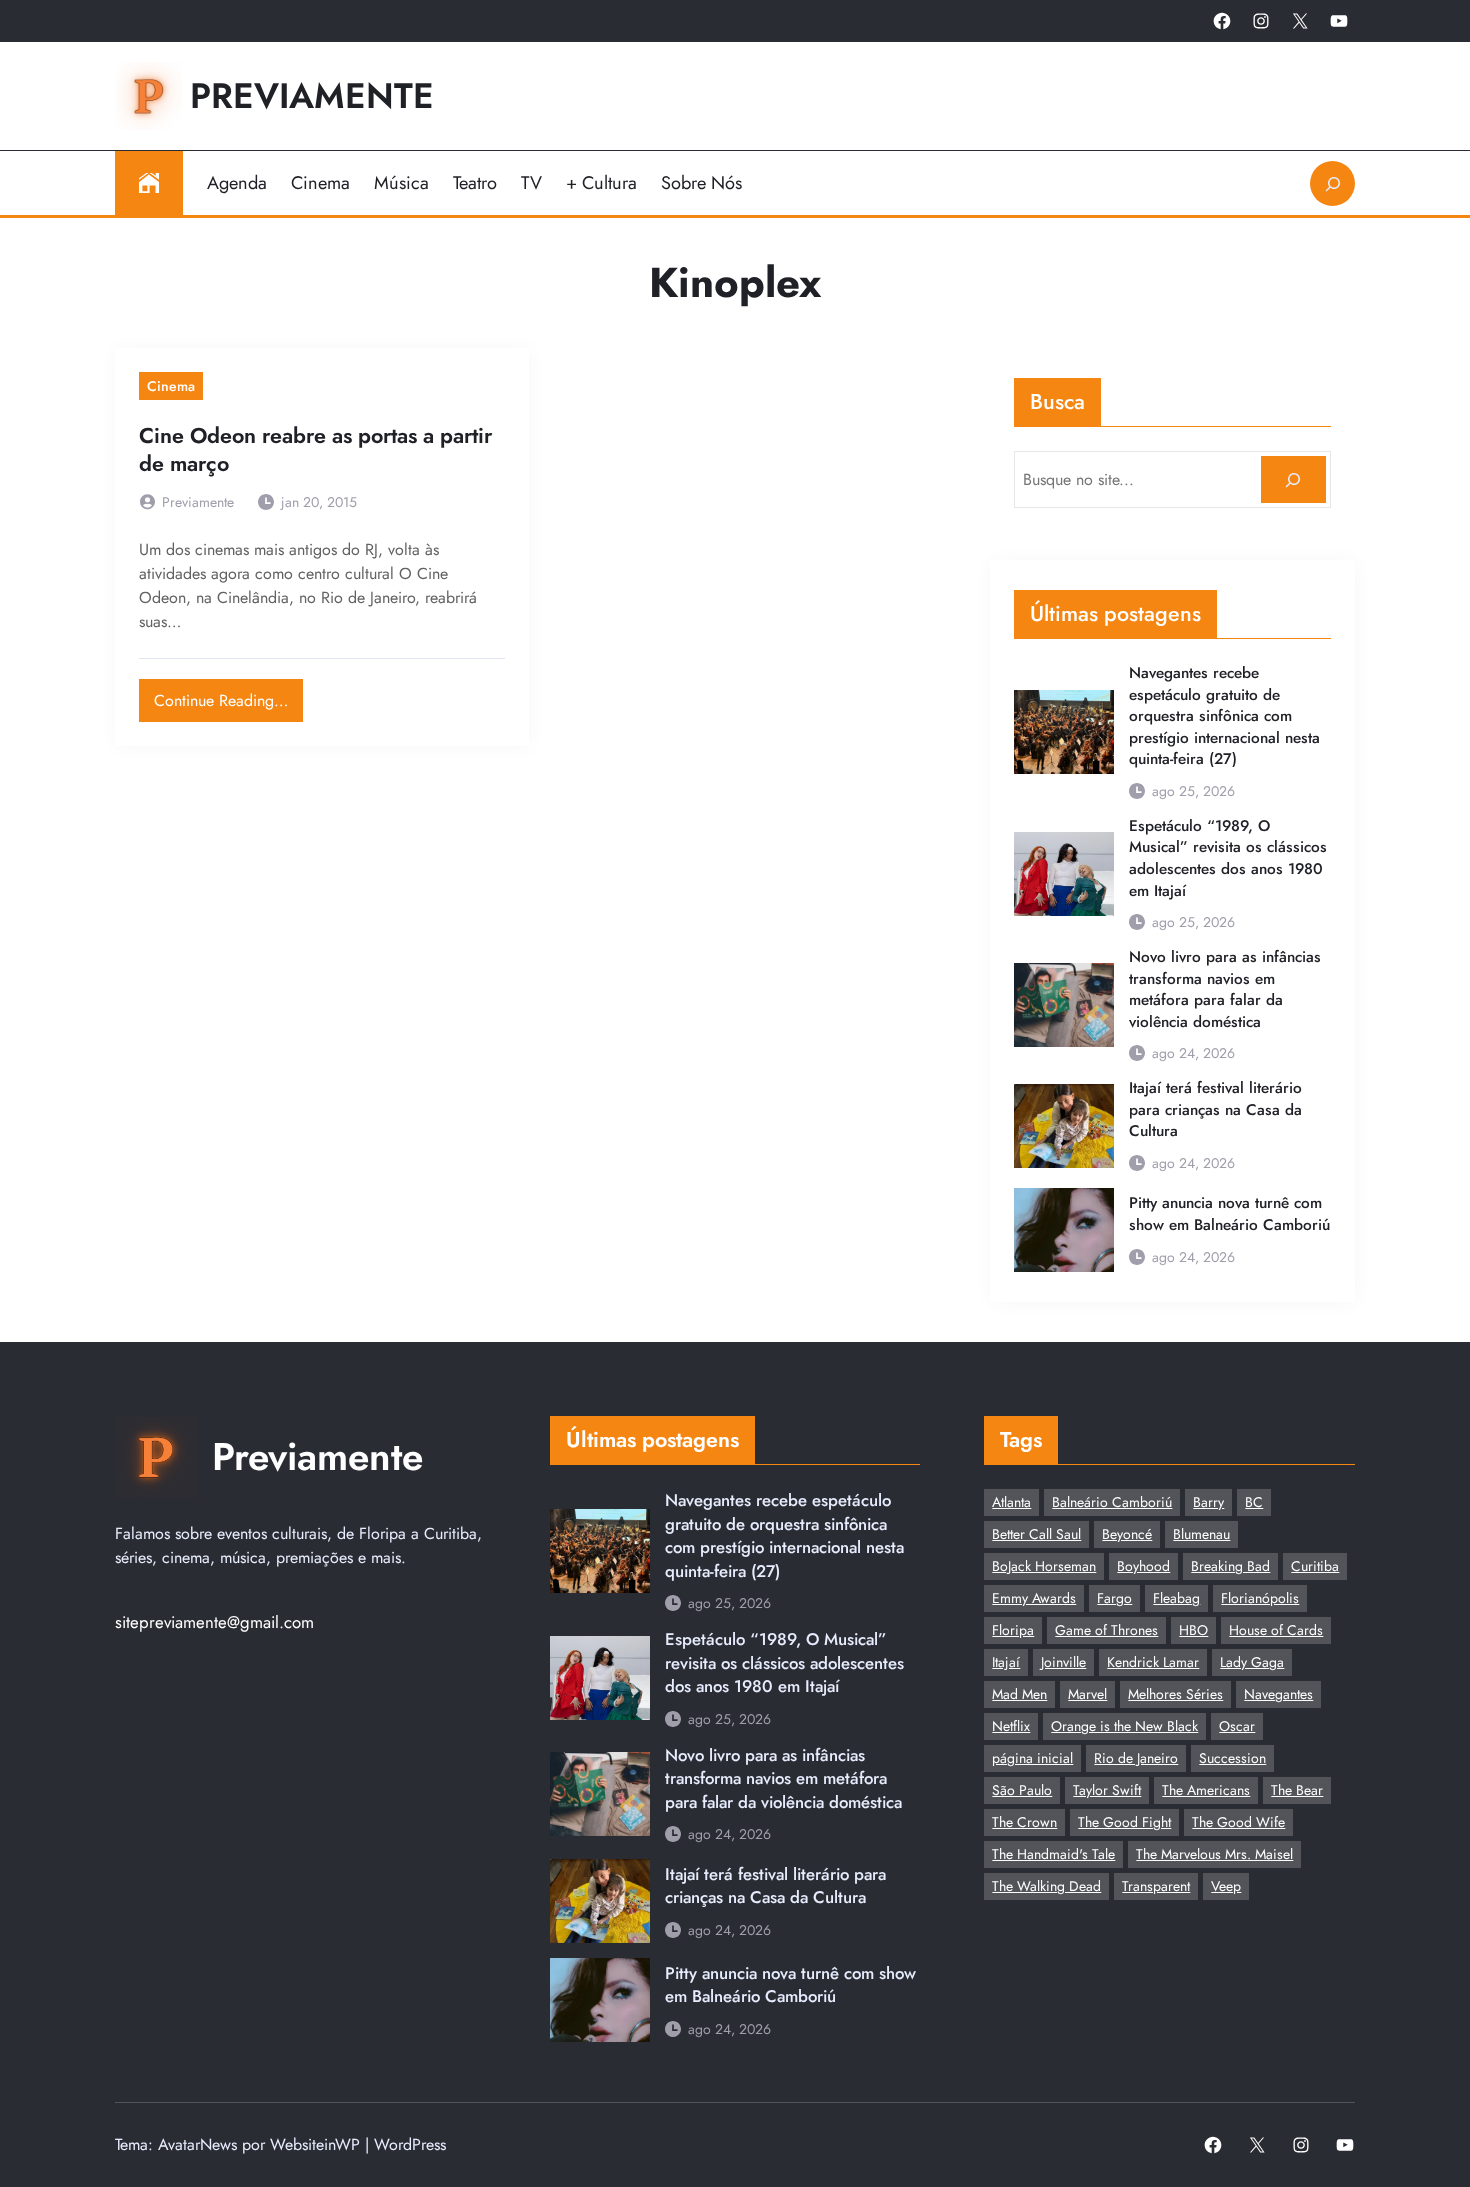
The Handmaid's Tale (1053, 1854)
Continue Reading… (228, 695)
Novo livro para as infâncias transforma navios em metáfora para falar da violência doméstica (1225, 990)
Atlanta (1011, 1502)
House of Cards (1276, 1630)
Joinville (1063, 1662)
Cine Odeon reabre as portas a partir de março (315, 450)
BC (1254, 1502)
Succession (1232, 1758)
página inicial (1032, 1758)
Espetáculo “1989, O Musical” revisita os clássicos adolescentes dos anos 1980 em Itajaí (1228, 859)
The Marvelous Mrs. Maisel (1214, 1854)
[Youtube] (1339, 21)
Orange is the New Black (1124, 1726)
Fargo (1114, 1598)
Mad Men (1019, 1694)
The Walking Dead (1046, 1886)
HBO (1193, 1630)
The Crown (1024, 1822)
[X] (1300, 21)
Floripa (1013, 1630)
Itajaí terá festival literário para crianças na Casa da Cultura (1215, 1110)
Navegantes (1278, 1694)
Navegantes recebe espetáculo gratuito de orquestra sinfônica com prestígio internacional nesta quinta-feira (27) (1224, 716)
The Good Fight (1124, 1822)
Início (149, 183)
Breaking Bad (1230, 1566)
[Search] (1293, 479)
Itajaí (1006, 1662)
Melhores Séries (1175, 1694)
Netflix (1011, 1726)
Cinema (171, 386)
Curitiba (1315, 1566)
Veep (1226, 1886)
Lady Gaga (1252, 1662)
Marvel (1087, 1694)
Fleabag (1176, 1598)
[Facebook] (1222, 21)
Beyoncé (1127, 1534)
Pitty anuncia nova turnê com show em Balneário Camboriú (1229, 1214)
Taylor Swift (1107, 1790)
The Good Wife (1238, 1822)
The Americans (1206, 1790)
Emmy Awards (1034, 1598)
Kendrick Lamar (1153, 1662)
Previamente (312, 95)
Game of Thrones (1106, 1630)
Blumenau (1201, 1534)
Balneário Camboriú (1112, 1502)
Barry (1208, 1502)
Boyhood (1143, 1566)
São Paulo (1022, 1790)
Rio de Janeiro (1136, 1758)
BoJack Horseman (1044, 1566)
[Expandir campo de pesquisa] (1332, 183)
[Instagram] (1261, 21)
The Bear (1297, 1790)
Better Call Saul (1036, 1534)
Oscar (1237, 1726)
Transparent (1156, 1886)
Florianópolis (1260, 1598)
